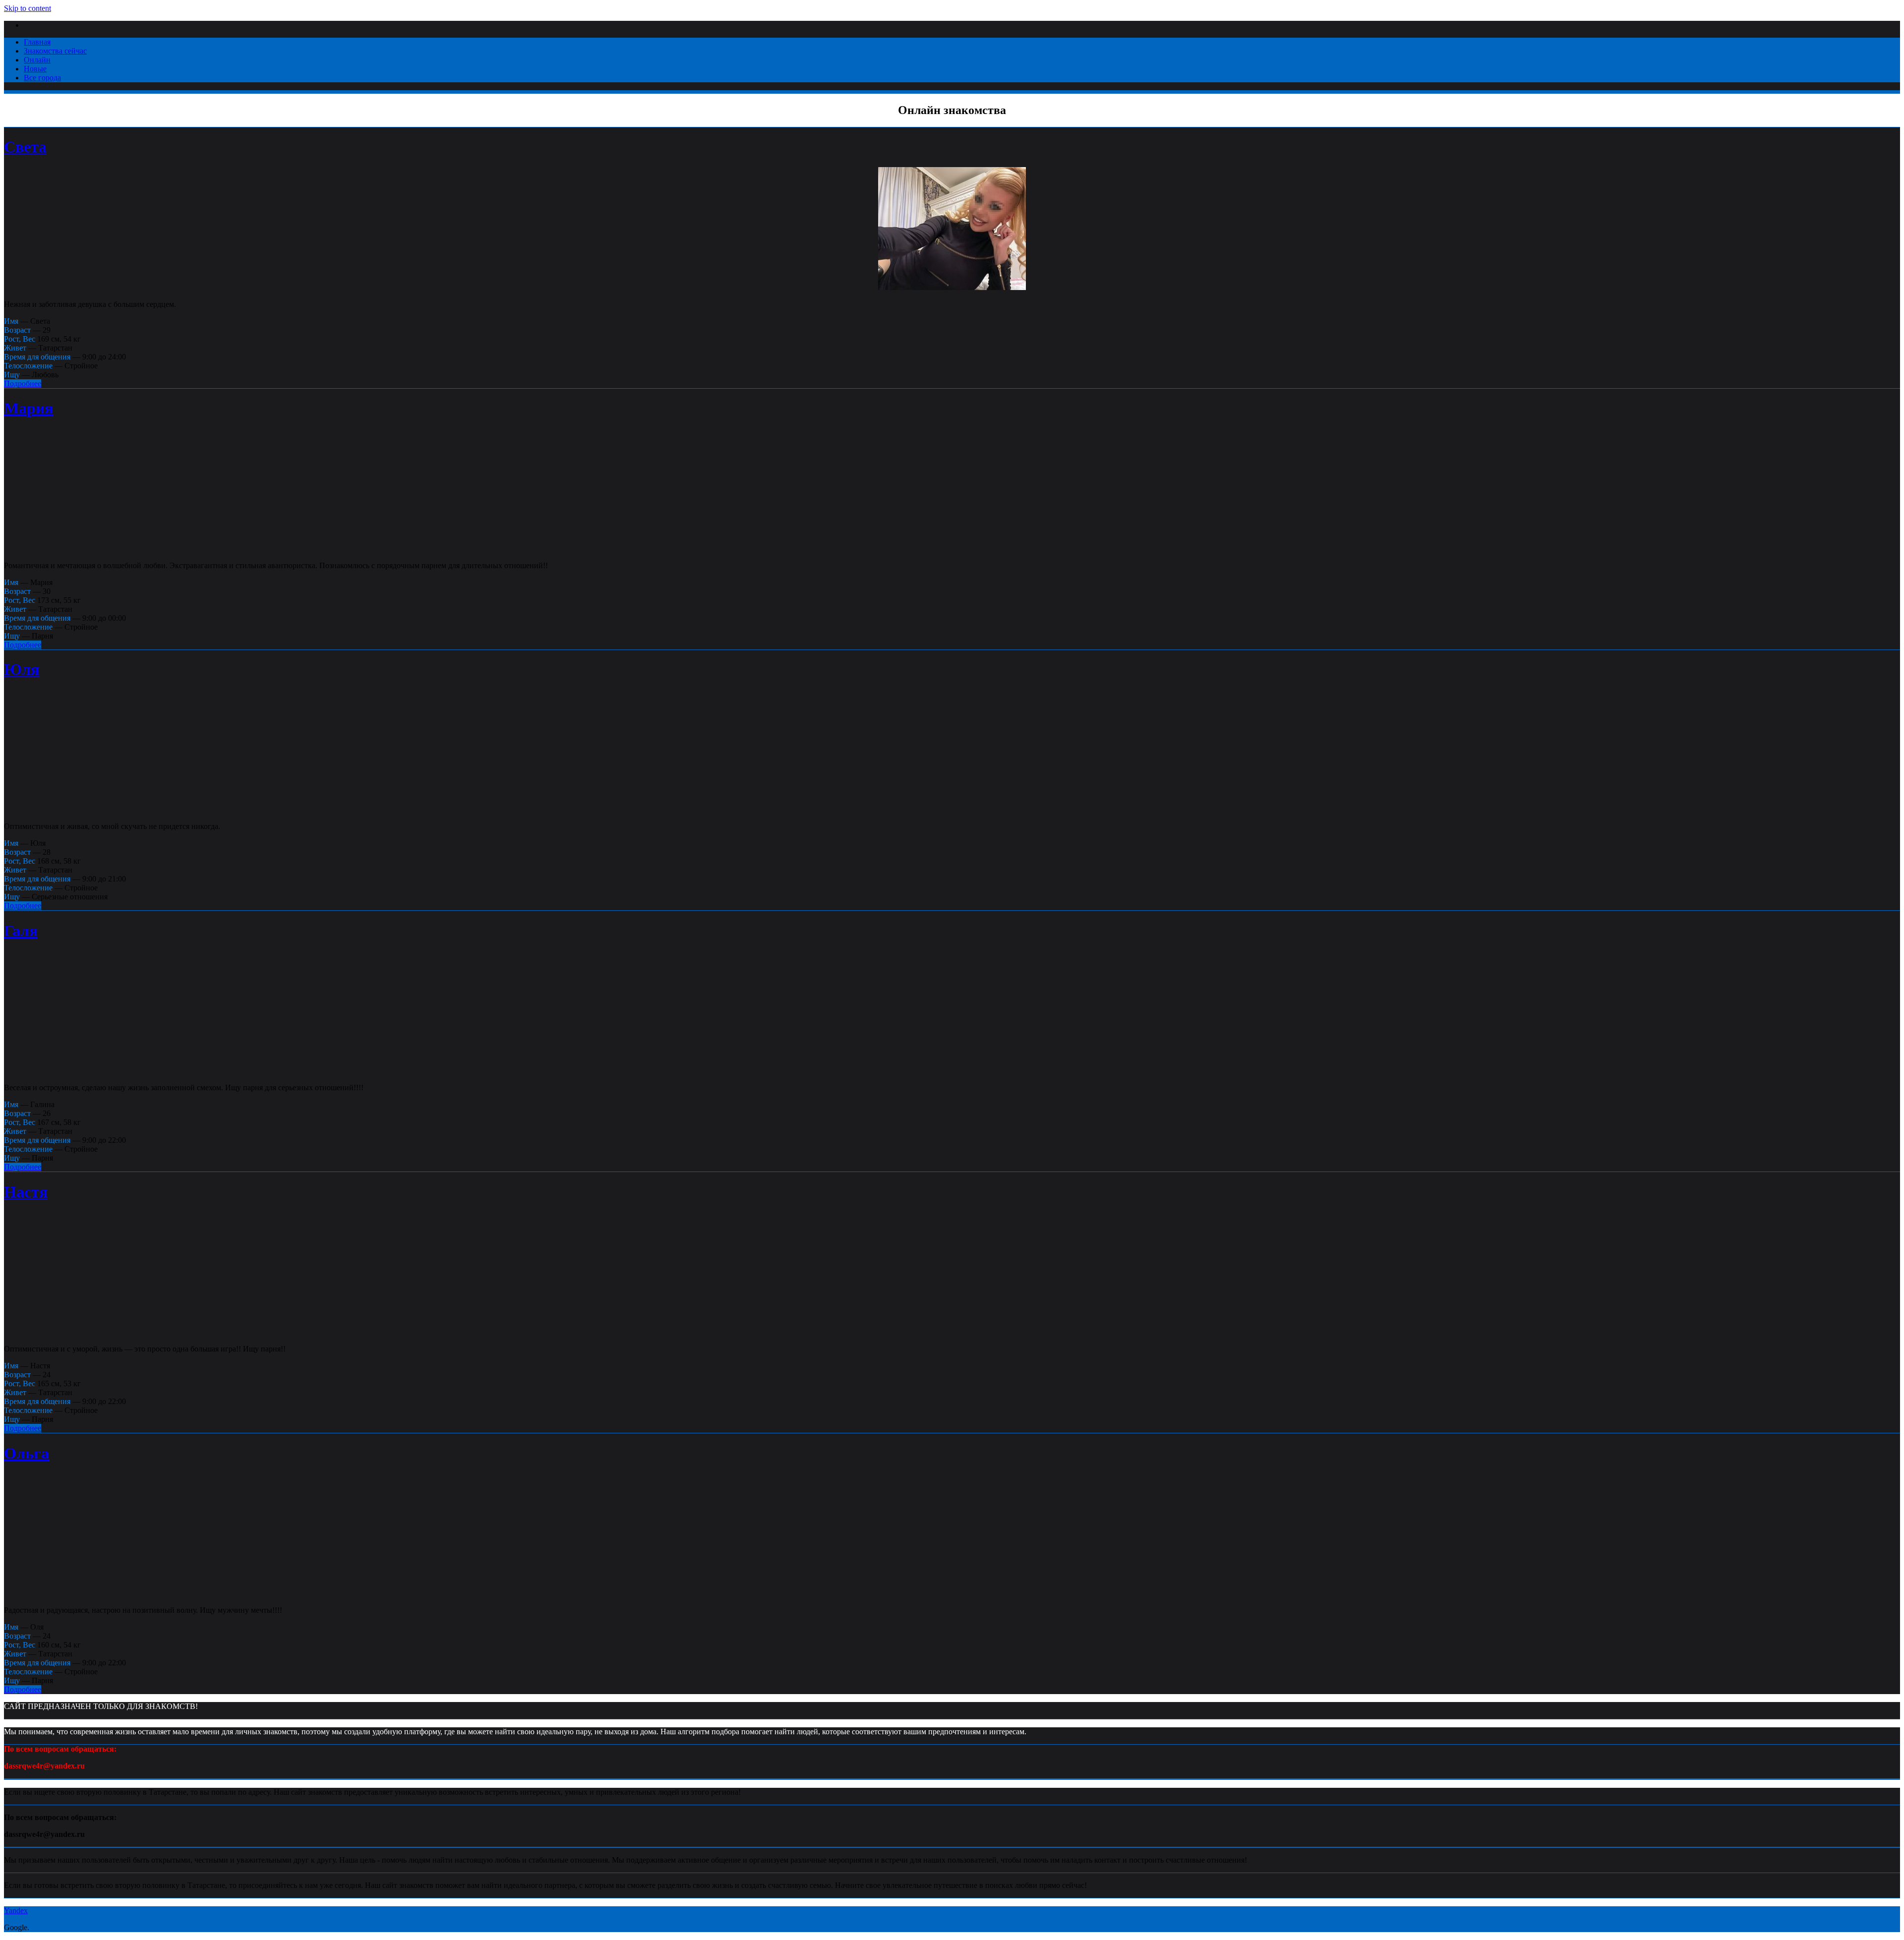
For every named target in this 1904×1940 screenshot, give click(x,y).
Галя (21, 931)
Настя (26, 1192)
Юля (22, 669)
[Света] (952, 287)
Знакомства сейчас (55, 51)
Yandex (16, 1911)
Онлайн (37, 60)
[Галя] (952, 1071)
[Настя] (952, 1332)
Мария (29, 408)
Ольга (27, 1453)
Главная (37, 42)
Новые (35, 69)
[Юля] (952, 809)
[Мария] (952, 549)
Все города (42, 78)
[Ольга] (952, 1593)
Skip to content (28, 8)
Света (25, 147)
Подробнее (23, 383)
